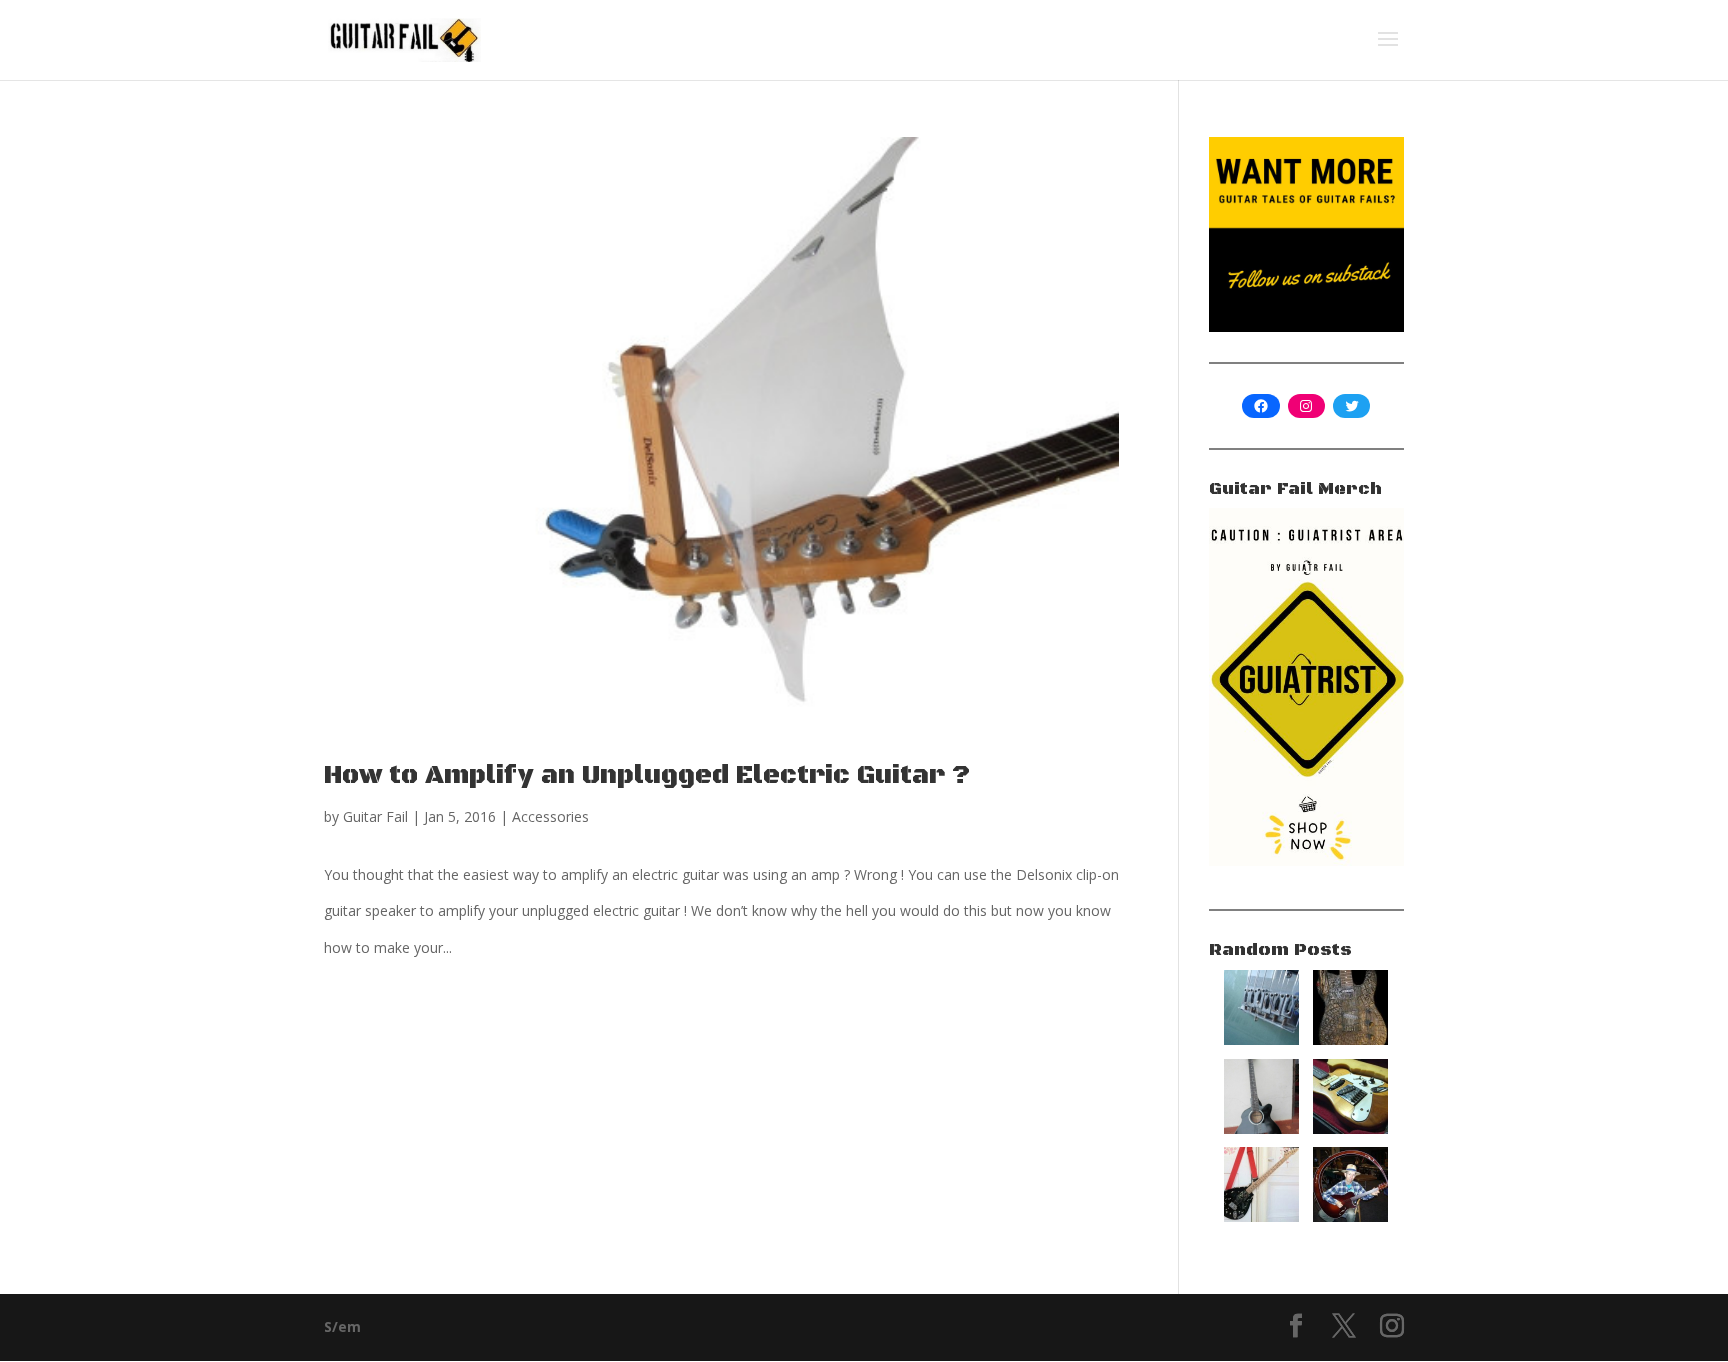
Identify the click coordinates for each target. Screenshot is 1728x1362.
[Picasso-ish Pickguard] (1350, 1128)
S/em (342, 1326)
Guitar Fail (375, 816)
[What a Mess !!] (1261, 1216)
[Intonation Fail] (1261, 1039)
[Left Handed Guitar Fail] (1261, 1128)
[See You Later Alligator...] (1350, 1039)
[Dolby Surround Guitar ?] (1350, 1216)
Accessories (550, 816)
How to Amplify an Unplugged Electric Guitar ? (647, 775)
